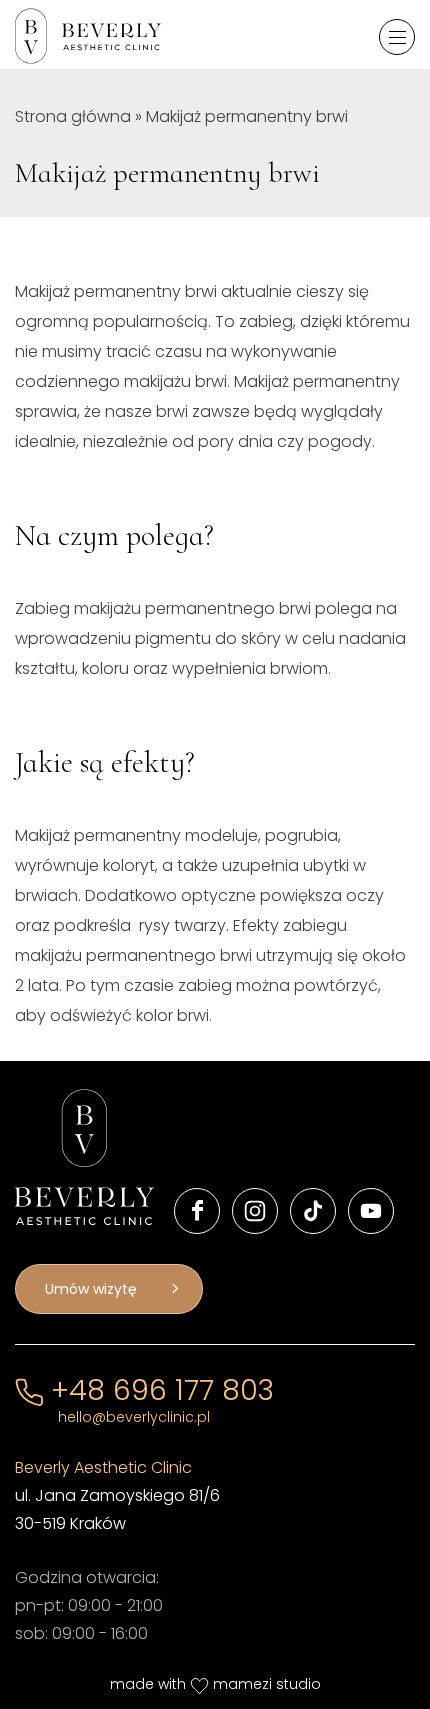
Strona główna (73, 116)
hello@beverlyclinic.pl (134, 1417)
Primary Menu (397, 37)
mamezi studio (267, 1684)
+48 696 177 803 (158, 1390)
